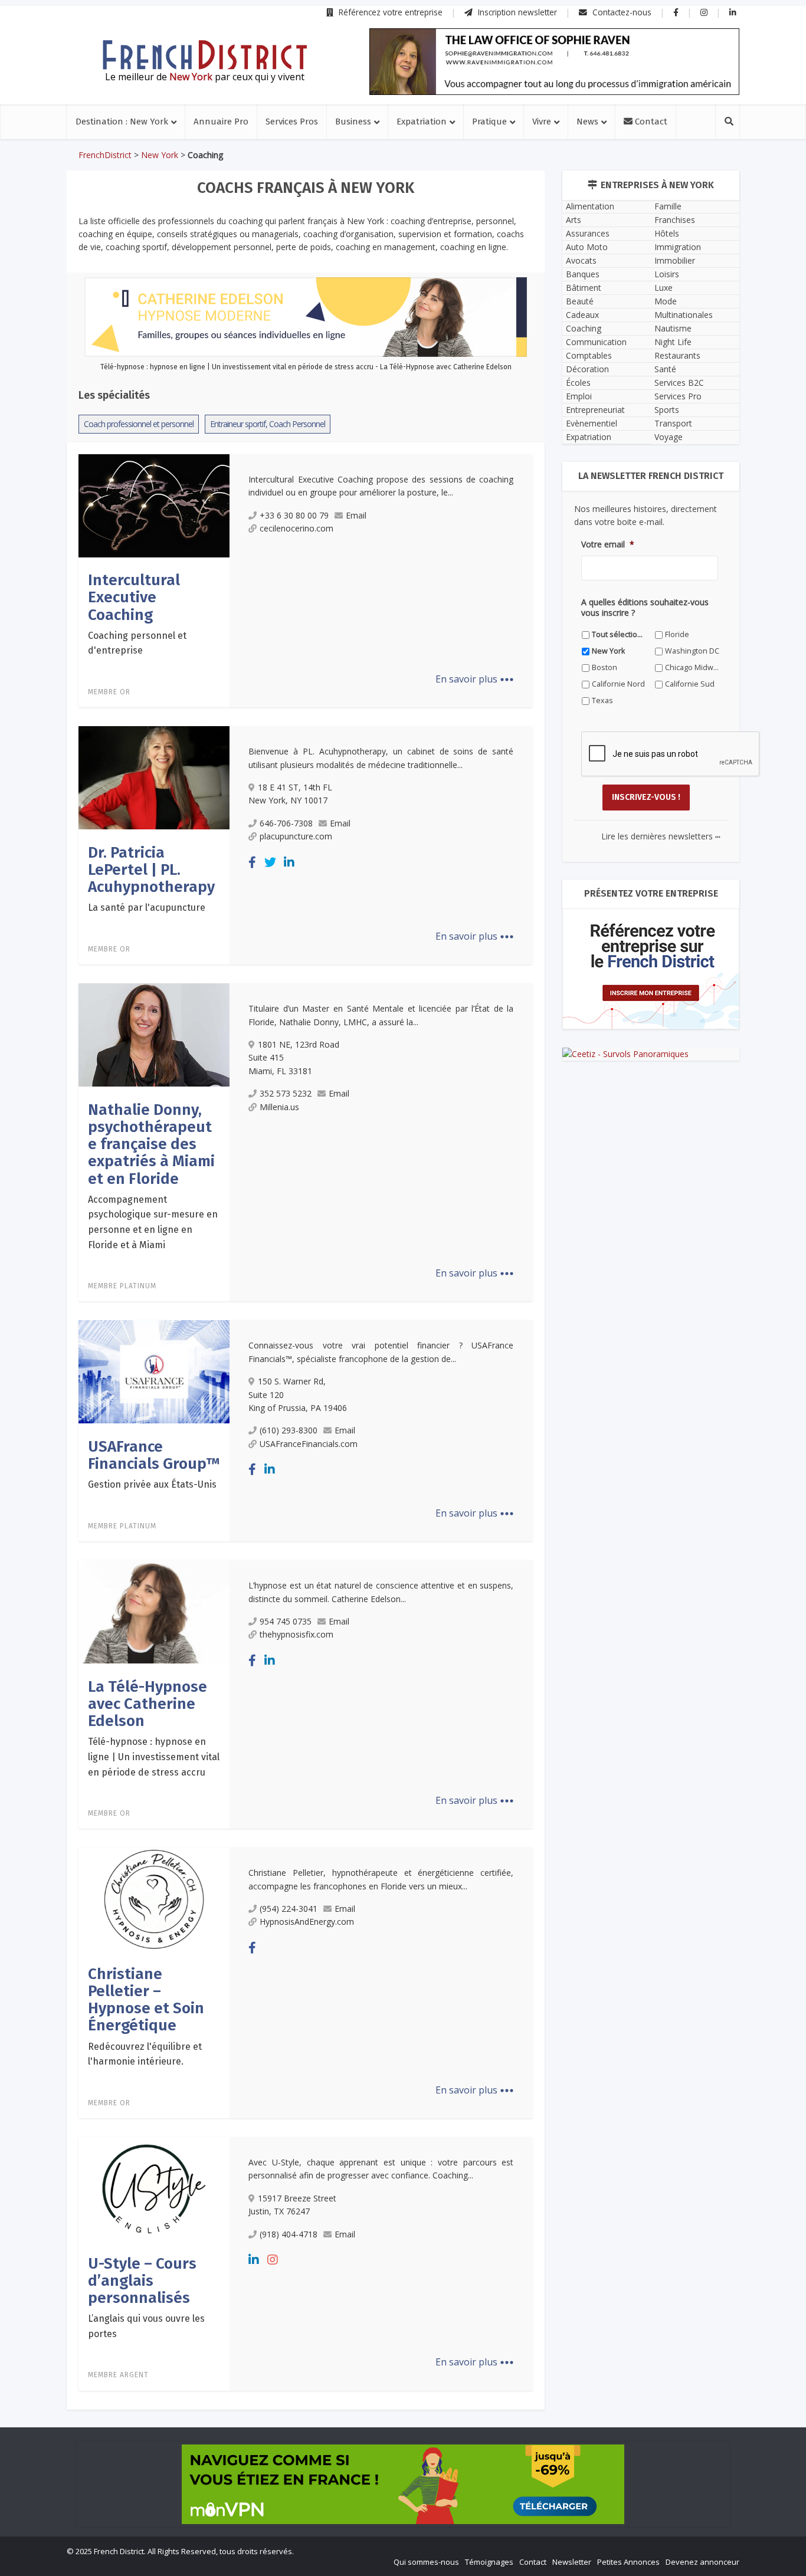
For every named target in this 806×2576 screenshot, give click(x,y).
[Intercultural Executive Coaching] (154, 505)
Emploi (579, 396)
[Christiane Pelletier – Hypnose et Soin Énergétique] (154, 1898)
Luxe (664, 288)
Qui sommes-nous (426, 2562)
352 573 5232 (286, 1093)
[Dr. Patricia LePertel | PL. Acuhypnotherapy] (154, 777)
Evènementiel (592, 423)
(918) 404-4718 (289, 2234)
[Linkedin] (289, 862)
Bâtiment (584, 288)
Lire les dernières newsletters (661, 836)
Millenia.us (279, 1107)
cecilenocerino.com (296, 528)
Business (353, 122)
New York (160, 155)
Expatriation (422, 122)
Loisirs (667, 274)
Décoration (587, 369)
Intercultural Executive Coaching (134, 598)
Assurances (588, 233)
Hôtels (667, 233)
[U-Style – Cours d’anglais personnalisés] (154, 2188)
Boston (604, 667)
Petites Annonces (628, 2562)
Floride (677, 634)
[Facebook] (252, 862)
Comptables (589, 355)
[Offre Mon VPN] (403, 2484)
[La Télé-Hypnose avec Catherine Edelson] (154, 1611)
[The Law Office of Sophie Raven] (554, 62)
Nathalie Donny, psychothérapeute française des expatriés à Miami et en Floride (151, 1144)
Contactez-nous (621, 12)
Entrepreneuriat (595, 410)
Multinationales (684, 315)
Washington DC (692, 651)
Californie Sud (690, 684)
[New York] (205, 55)
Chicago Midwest (692, 667)
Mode (666, 301)
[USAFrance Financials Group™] (154, 1371)
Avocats (581, 260)
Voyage (669, 437)
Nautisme (673, 328)
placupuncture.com (296, 836)
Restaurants (677, 355)
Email (356, 515)
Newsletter (572, 2562)
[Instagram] (273, 2260)
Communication (596, 342)
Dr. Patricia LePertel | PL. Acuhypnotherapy (151, 870)
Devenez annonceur (702, 2562)
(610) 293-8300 (289, 1430)
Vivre (542, 122)
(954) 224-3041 (289, 1909)
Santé (665, 369)
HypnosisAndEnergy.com (307, 1922)
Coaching (584, 328)
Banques (583, 274)
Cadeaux (582, 315)
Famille (668, 206)
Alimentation (590, 206)
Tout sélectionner (619, 634)
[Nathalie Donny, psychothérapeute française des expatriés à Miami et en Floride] (154, 1034)
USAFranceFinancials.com (309, 1444)
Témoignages (489, 2562)
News (587, 122)
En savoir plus (475, 679)
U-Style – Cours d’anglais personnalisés (142, 2281)
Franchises (675, 220)
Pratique (489, 122)
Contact (650, 122)
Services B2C (679, 383)
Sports (667, 410)
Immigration (678, 247)
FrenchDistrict (105, 155)
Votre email (608, 544)
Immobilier (675, 260)
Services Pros (292, 122)
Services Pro (678, 396)
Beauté (580, 301)
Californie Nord (618, 684)
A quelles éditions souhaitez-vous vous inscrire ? (645, 608)
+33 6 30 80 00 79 (294, 515)
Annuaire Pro (221, 122)
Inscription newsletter (516, 12)
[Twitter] (270, 862)
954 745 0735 (286, 1621)
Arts (574, 220)
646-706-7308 (286, 823)
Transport (673, 423)
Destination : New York (122, 122)
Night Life (673, 342)
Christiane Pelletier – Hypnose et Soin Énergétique (146, 2000)
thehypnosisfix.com (296, 1634)
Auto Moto (587, 247)
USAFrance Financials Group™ (154, 1455)
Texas (602, 700)
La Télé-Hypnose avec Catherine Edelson (148, 1704)
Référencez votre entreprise (389, 12)
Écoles (578, 383)
